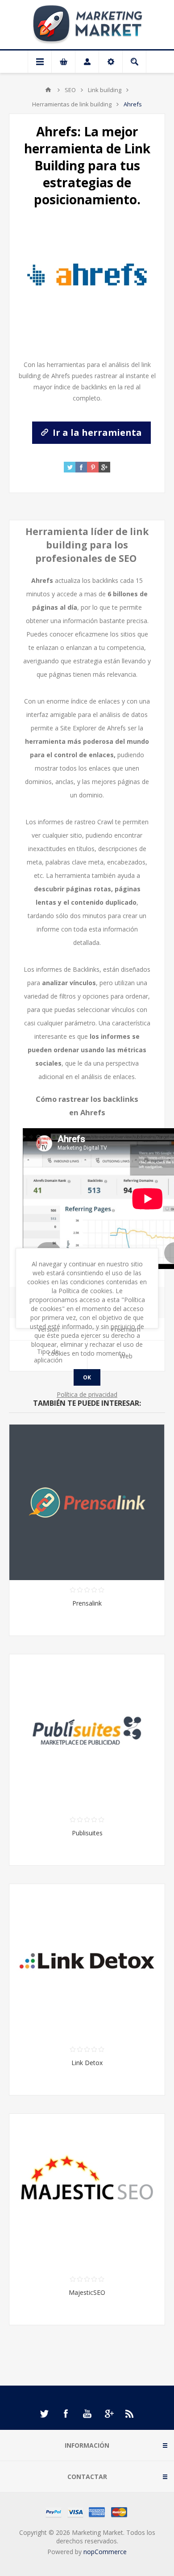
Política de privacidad (87, 1394)
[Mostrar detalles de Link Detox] (87, 1962)
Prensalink (87, 1603)
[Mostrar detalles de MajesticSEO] (87, 2192)
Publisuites (87, 1833)
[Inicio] (48, 90)
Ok (87, 1377)
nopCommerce (105, 2552)
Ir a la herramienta (96, 432)
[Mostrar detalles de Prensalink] (87, 1502)
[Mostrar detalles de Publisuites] (87, 1732)
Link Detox (87, 2063)
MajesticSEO (87, 2292)
